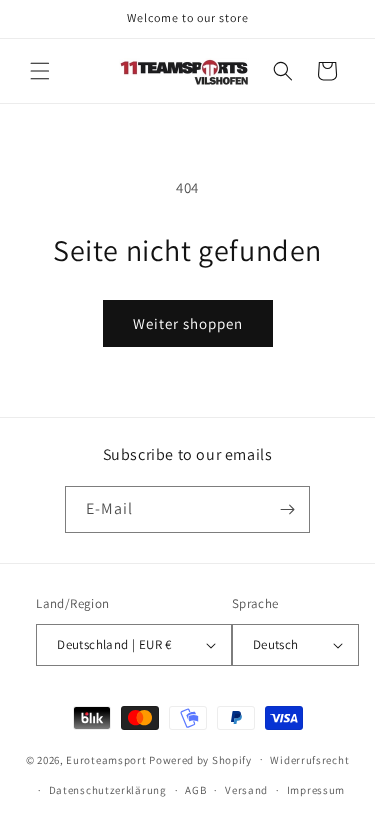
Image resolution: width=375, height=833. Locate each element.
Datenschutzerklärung (108, 790)
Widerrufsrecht (309, 760)
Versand (246, 790)
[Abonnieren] (287, 509)
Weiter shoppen (188, 323)
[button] (40, 71)
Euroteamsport (106, 759)
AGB (195, 790)
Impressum (316, 790)
